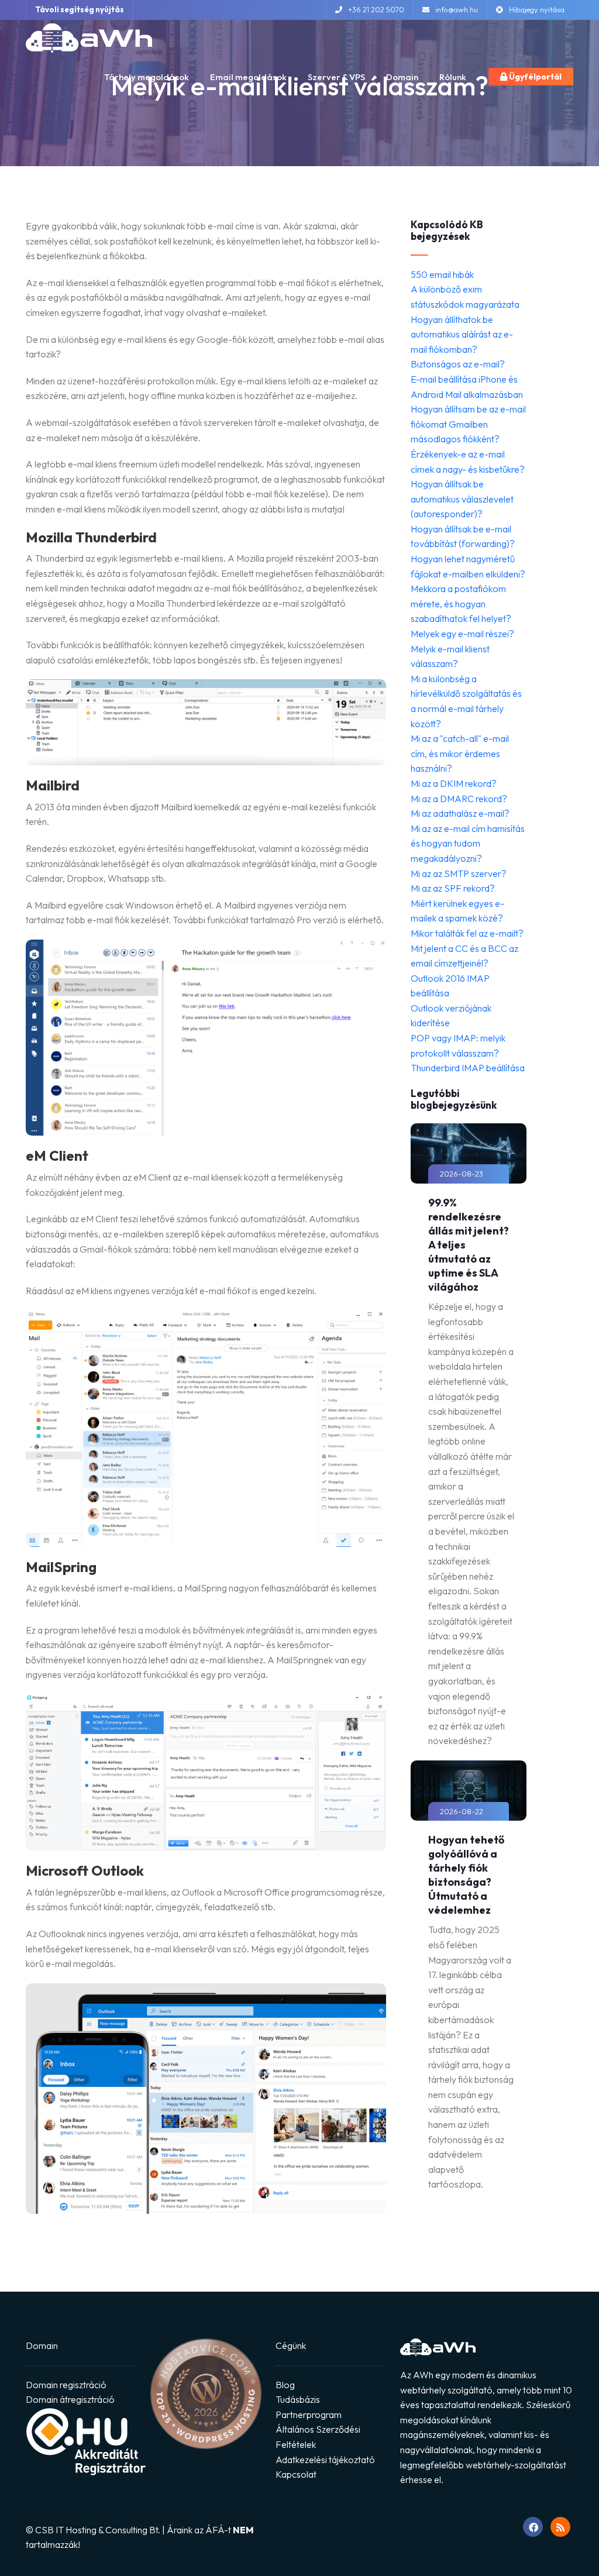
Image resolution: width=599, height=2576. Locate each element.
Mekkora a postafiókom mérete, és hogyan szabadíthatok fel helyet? (461, 603)
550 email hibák (442, 274)
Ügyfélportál (534, 77)
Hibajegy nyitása (537, 9)
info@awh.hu (457, 9)
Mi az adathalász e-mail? (460, 813)
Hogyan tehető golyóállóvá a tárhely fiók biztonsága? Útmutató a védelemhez (466, 1875)
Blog (285, 2385)
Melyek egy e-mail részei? (462, 634)
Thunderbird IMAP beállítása (468, 1068)
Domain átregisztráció (70, 2399)
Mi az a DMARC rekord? (459, 799)
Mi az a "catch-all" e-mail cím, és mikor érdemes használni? (460, 753)
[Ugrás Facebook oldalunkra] (533, 2527)
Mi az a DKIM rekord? (454, 783)
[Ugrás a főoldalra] (89, 38)
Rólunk (453, 77)
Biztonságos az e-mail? (458, 364)
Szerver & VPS (336, 77)
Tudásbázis (298, 2399)
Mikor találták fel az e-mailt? (467, 933)
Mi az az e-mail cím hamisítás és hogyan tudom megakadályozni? (468, 843)
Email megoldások (248, 77)
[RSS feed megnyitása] (560, 2527)
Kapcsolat (296, 2474)
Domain (402, 77)
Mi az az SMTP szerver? (459, 873)
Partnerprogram (309, 2415)
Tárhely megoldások (147, 77)
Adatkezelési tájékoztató (325, 2460)
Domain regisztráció (66, 2385)
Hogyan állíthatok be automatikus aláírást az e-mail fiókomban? (462, 334)
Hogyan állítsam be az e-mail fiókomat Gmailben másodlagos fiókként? (468, 424)
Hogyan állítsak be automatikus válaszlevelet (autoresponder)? (462, 499)
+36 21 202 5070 (376, 9)
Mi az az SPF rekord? (453, 888)
